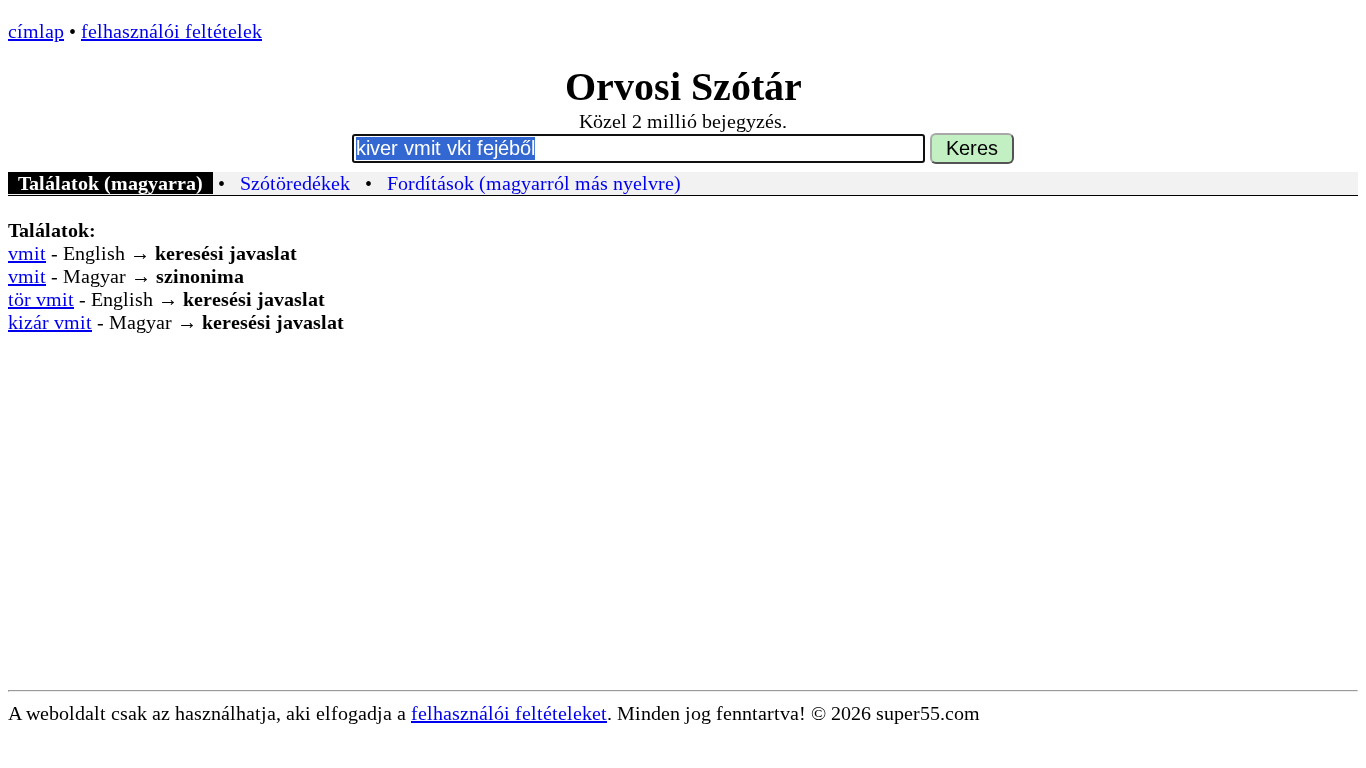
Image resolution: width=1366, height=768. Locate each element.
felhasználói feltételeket (509, 713)
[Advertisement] (683, 540)
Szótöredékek (295, 183)
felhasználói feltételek (171, 31)
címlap (36, 31)
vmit (27, 253)
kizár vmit (50, 322)
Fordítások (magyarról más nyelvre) (534, 183)
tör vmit (41, 299)
